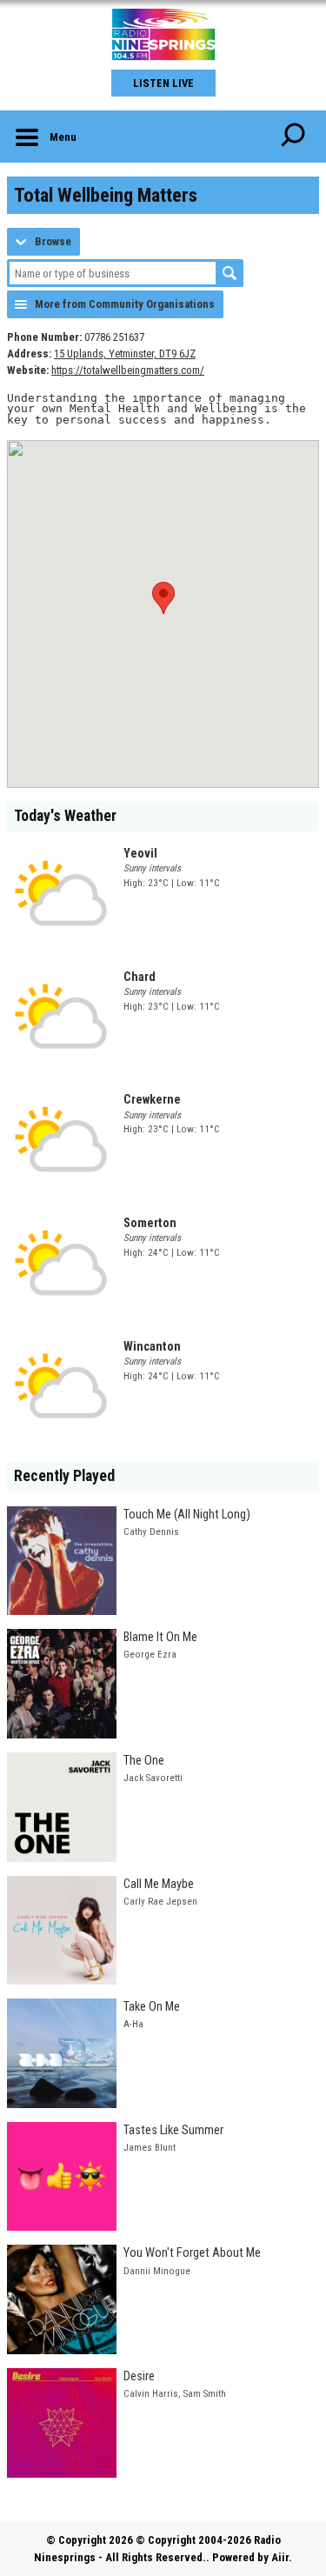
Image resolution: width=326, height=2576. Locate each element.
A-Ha (133, 2024)
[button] (163, 598)
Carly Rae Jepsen (160, 1902)
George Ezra (150, 1655)
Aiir (280, 2557)
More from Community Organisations (125, 304)
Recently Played (64, 1476)
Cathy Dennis (151, 1532)
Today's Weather (65, 816)
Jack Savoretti (153, 1778)
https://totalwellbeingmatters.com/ (128, 370)
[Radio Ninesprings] (163, 35)
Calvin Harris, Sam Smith (175, 2394)
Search (230, 273)
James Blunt (150, 2148)
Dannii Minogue (157, 2271)
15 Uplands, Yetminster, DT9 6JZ (125, 354)
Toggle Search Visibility (293, 137)
